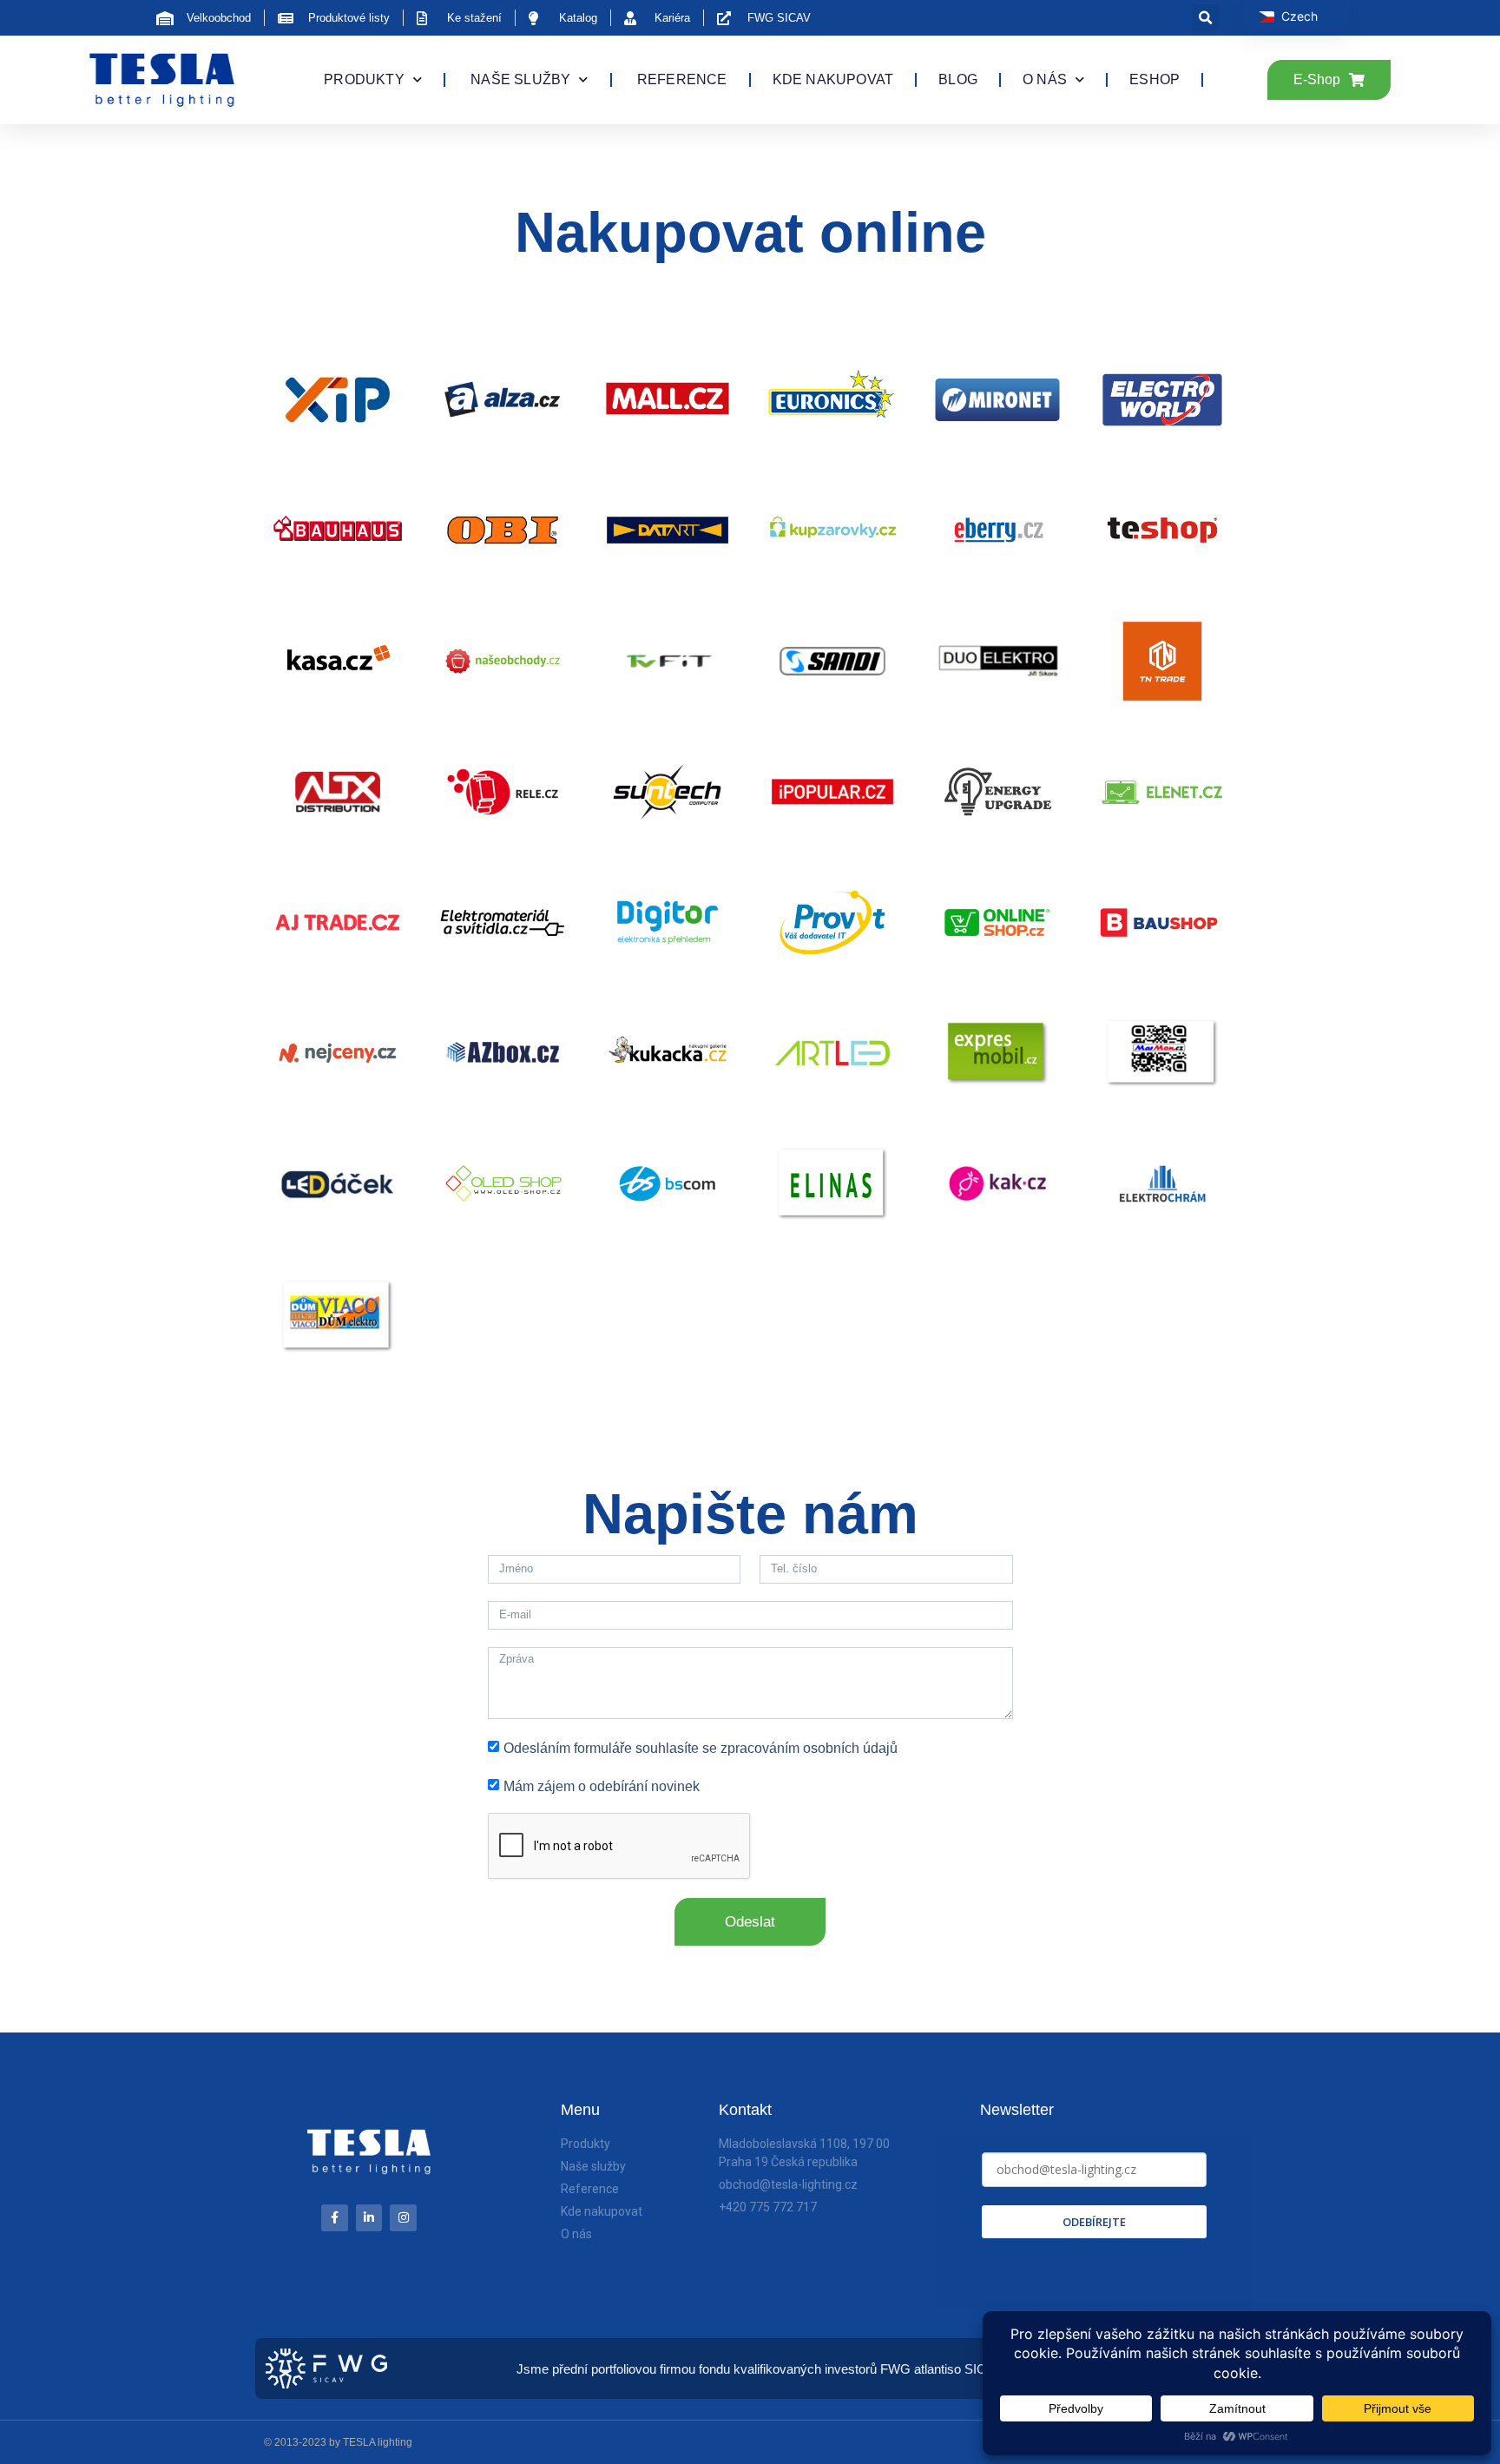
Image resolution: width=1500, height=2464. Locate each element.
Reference (681, 79)
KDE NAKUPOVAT (833, 79)
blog (958, 79)
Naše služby (519, 79)
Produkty (364, 79)
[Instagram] (403, 2218)
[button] (1205, 18)
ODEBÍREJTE (1094, 2222)
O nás (1045, 79)
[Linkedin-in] (369, 2218)
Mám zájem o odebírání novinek (602, 1785)
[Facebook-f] (335, 2218)
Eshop (1155, 79)
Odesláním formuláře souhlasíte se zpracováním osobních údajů (701, 1747)
